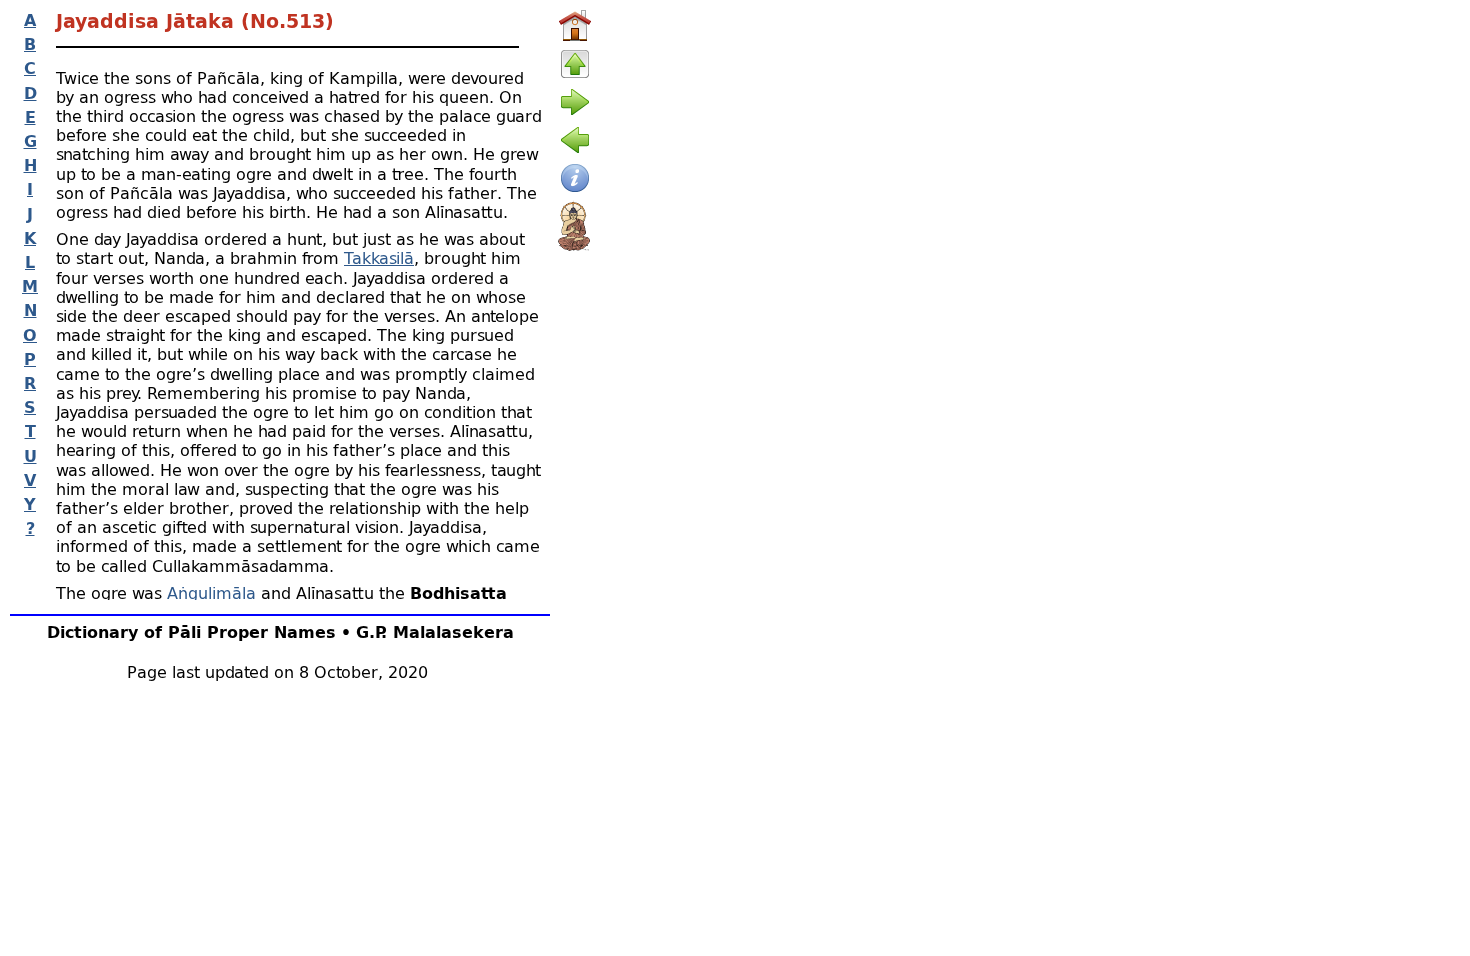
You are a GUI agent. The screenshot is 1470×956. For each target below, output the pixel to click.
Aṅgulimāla (211, 592)
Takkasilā (379, 257)
